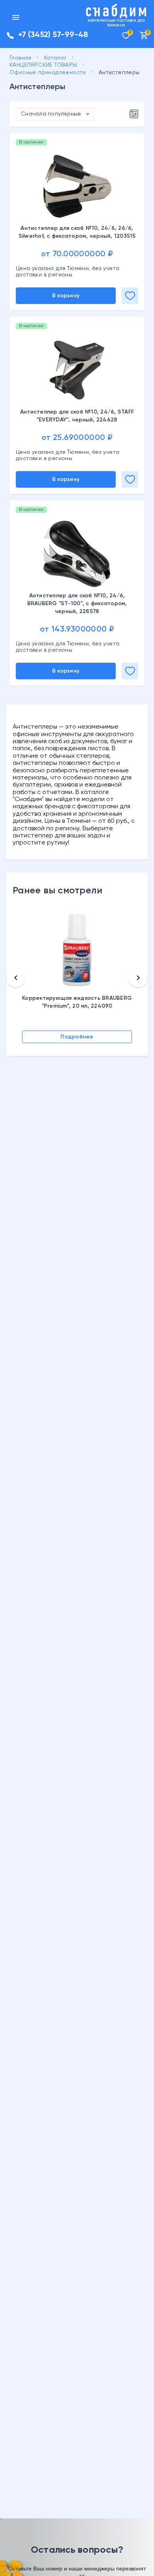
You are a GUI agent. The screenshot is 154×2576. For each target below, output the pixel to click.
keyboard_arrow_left (16, 978)
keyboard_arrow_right (138, 978)
